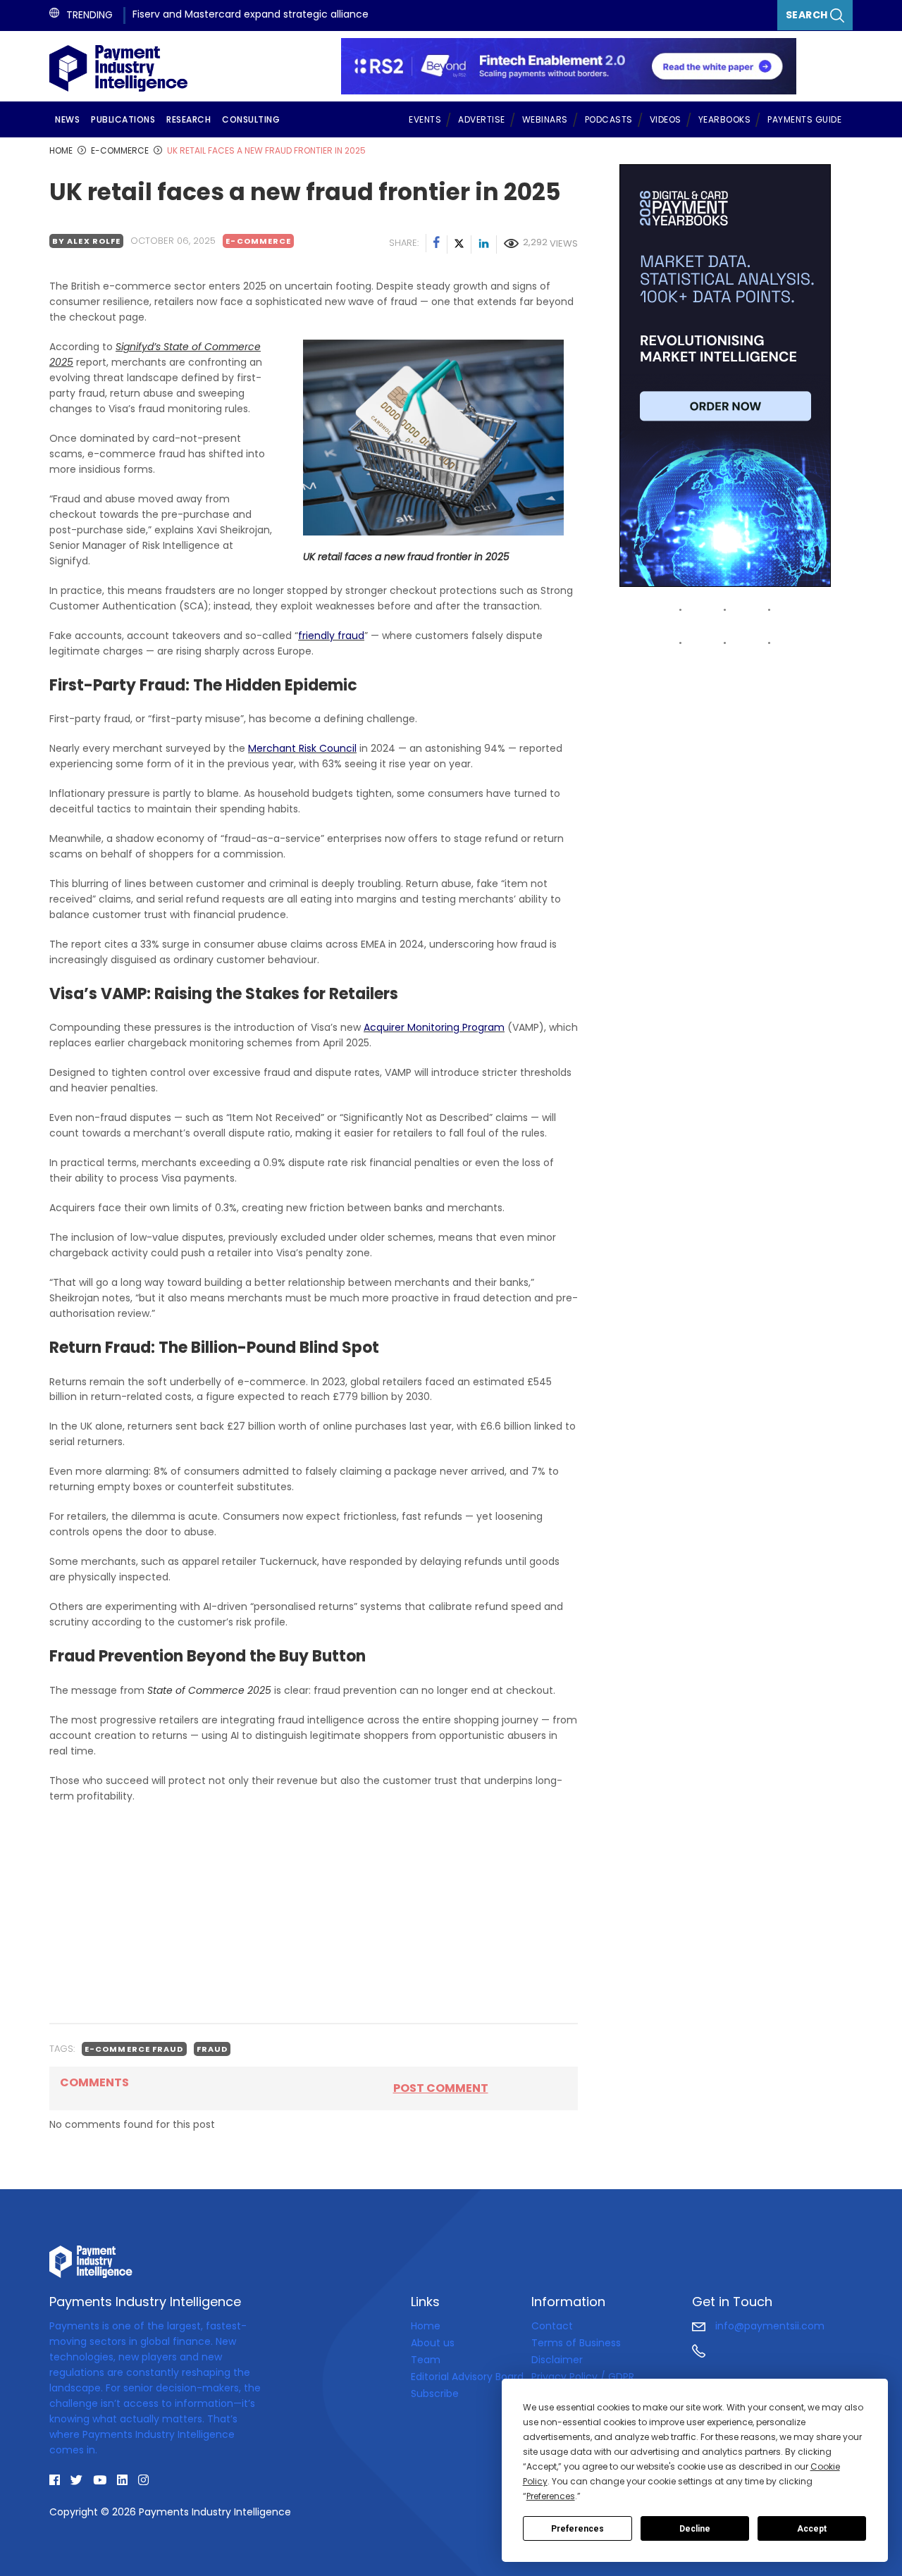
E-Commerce (258, 241)
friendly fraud (331, 636)
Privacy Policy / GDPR (583, 2377)
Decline (695, 2529)
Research (189, 119)
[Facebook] (437, 244)
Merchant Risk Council (302, 748)
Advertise (482, 119)
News (67, 119)
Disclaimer (557, 2360)
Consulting (251, 119)
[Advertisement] (314, 1913)
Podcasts (609, 119)
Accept (812, 2529)
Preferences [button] (551, 2496)
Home (426, 2326)
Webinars (545, 119)
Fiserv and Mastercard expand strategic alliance (251, 14)
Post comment (441, 2088)
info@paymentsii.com (768, 2326)
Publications (123, 119)
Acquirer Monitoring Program (434, 1027)
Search (808, 15)
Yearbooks (725, 119)
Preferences (577, 2529)
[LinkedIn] (484, 244)
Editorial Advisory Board (467, 2377)
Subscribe (435, 2394)
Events (425, 119)
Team (426, 2360)
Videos (666, 119)
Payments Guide (804, 119)
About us (433, 2343)
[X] (459, 244)
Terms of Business (576, 2343)
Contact (552, 2326)
